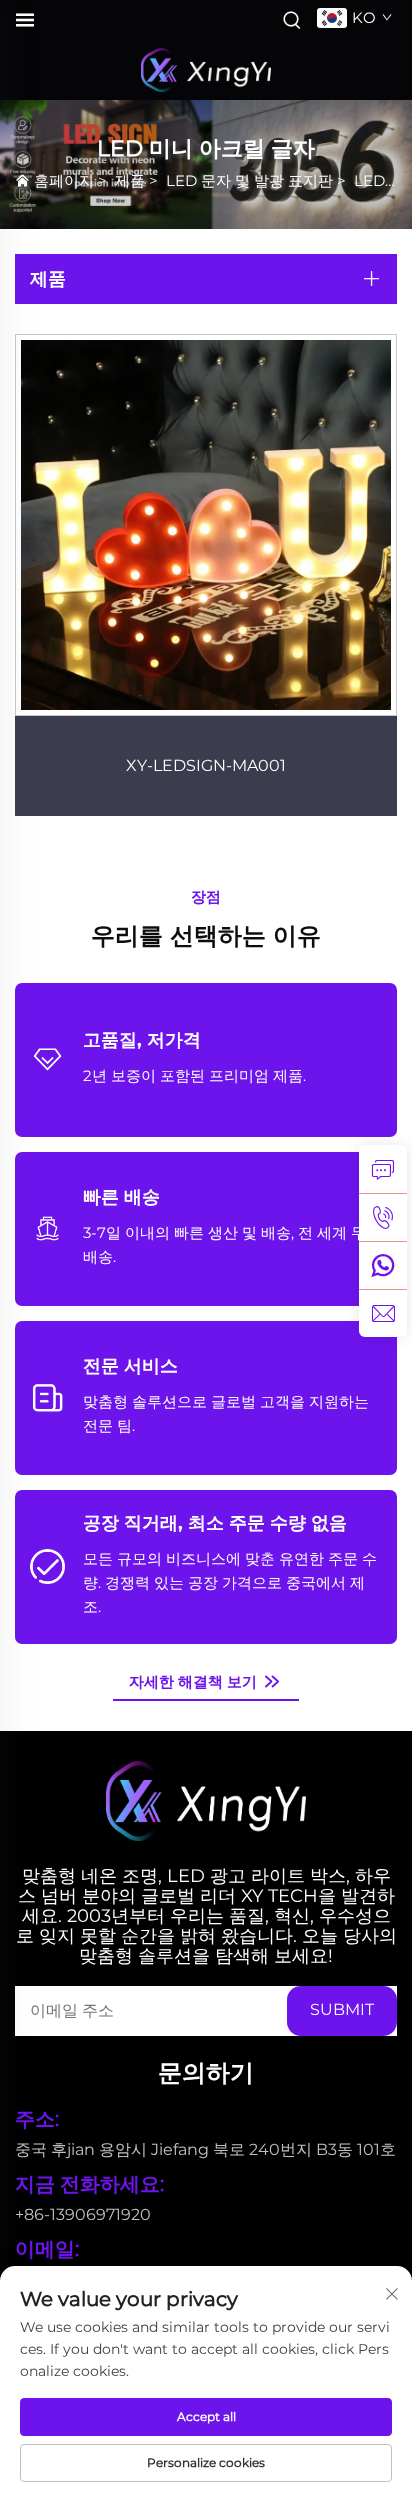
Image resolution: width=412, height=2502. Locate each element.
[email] (383, 1313)
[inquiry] (383, 1169)
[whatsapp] (383, 1265)
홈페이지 (64, 180)
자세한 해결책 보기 (195, 1681)
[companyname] (206, 70)
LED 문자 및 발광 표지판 (249, 180)
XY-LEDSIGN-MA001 (206, 765)
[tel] (383, 1217)
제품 (130, 180)
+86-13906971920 (83, 2214)
